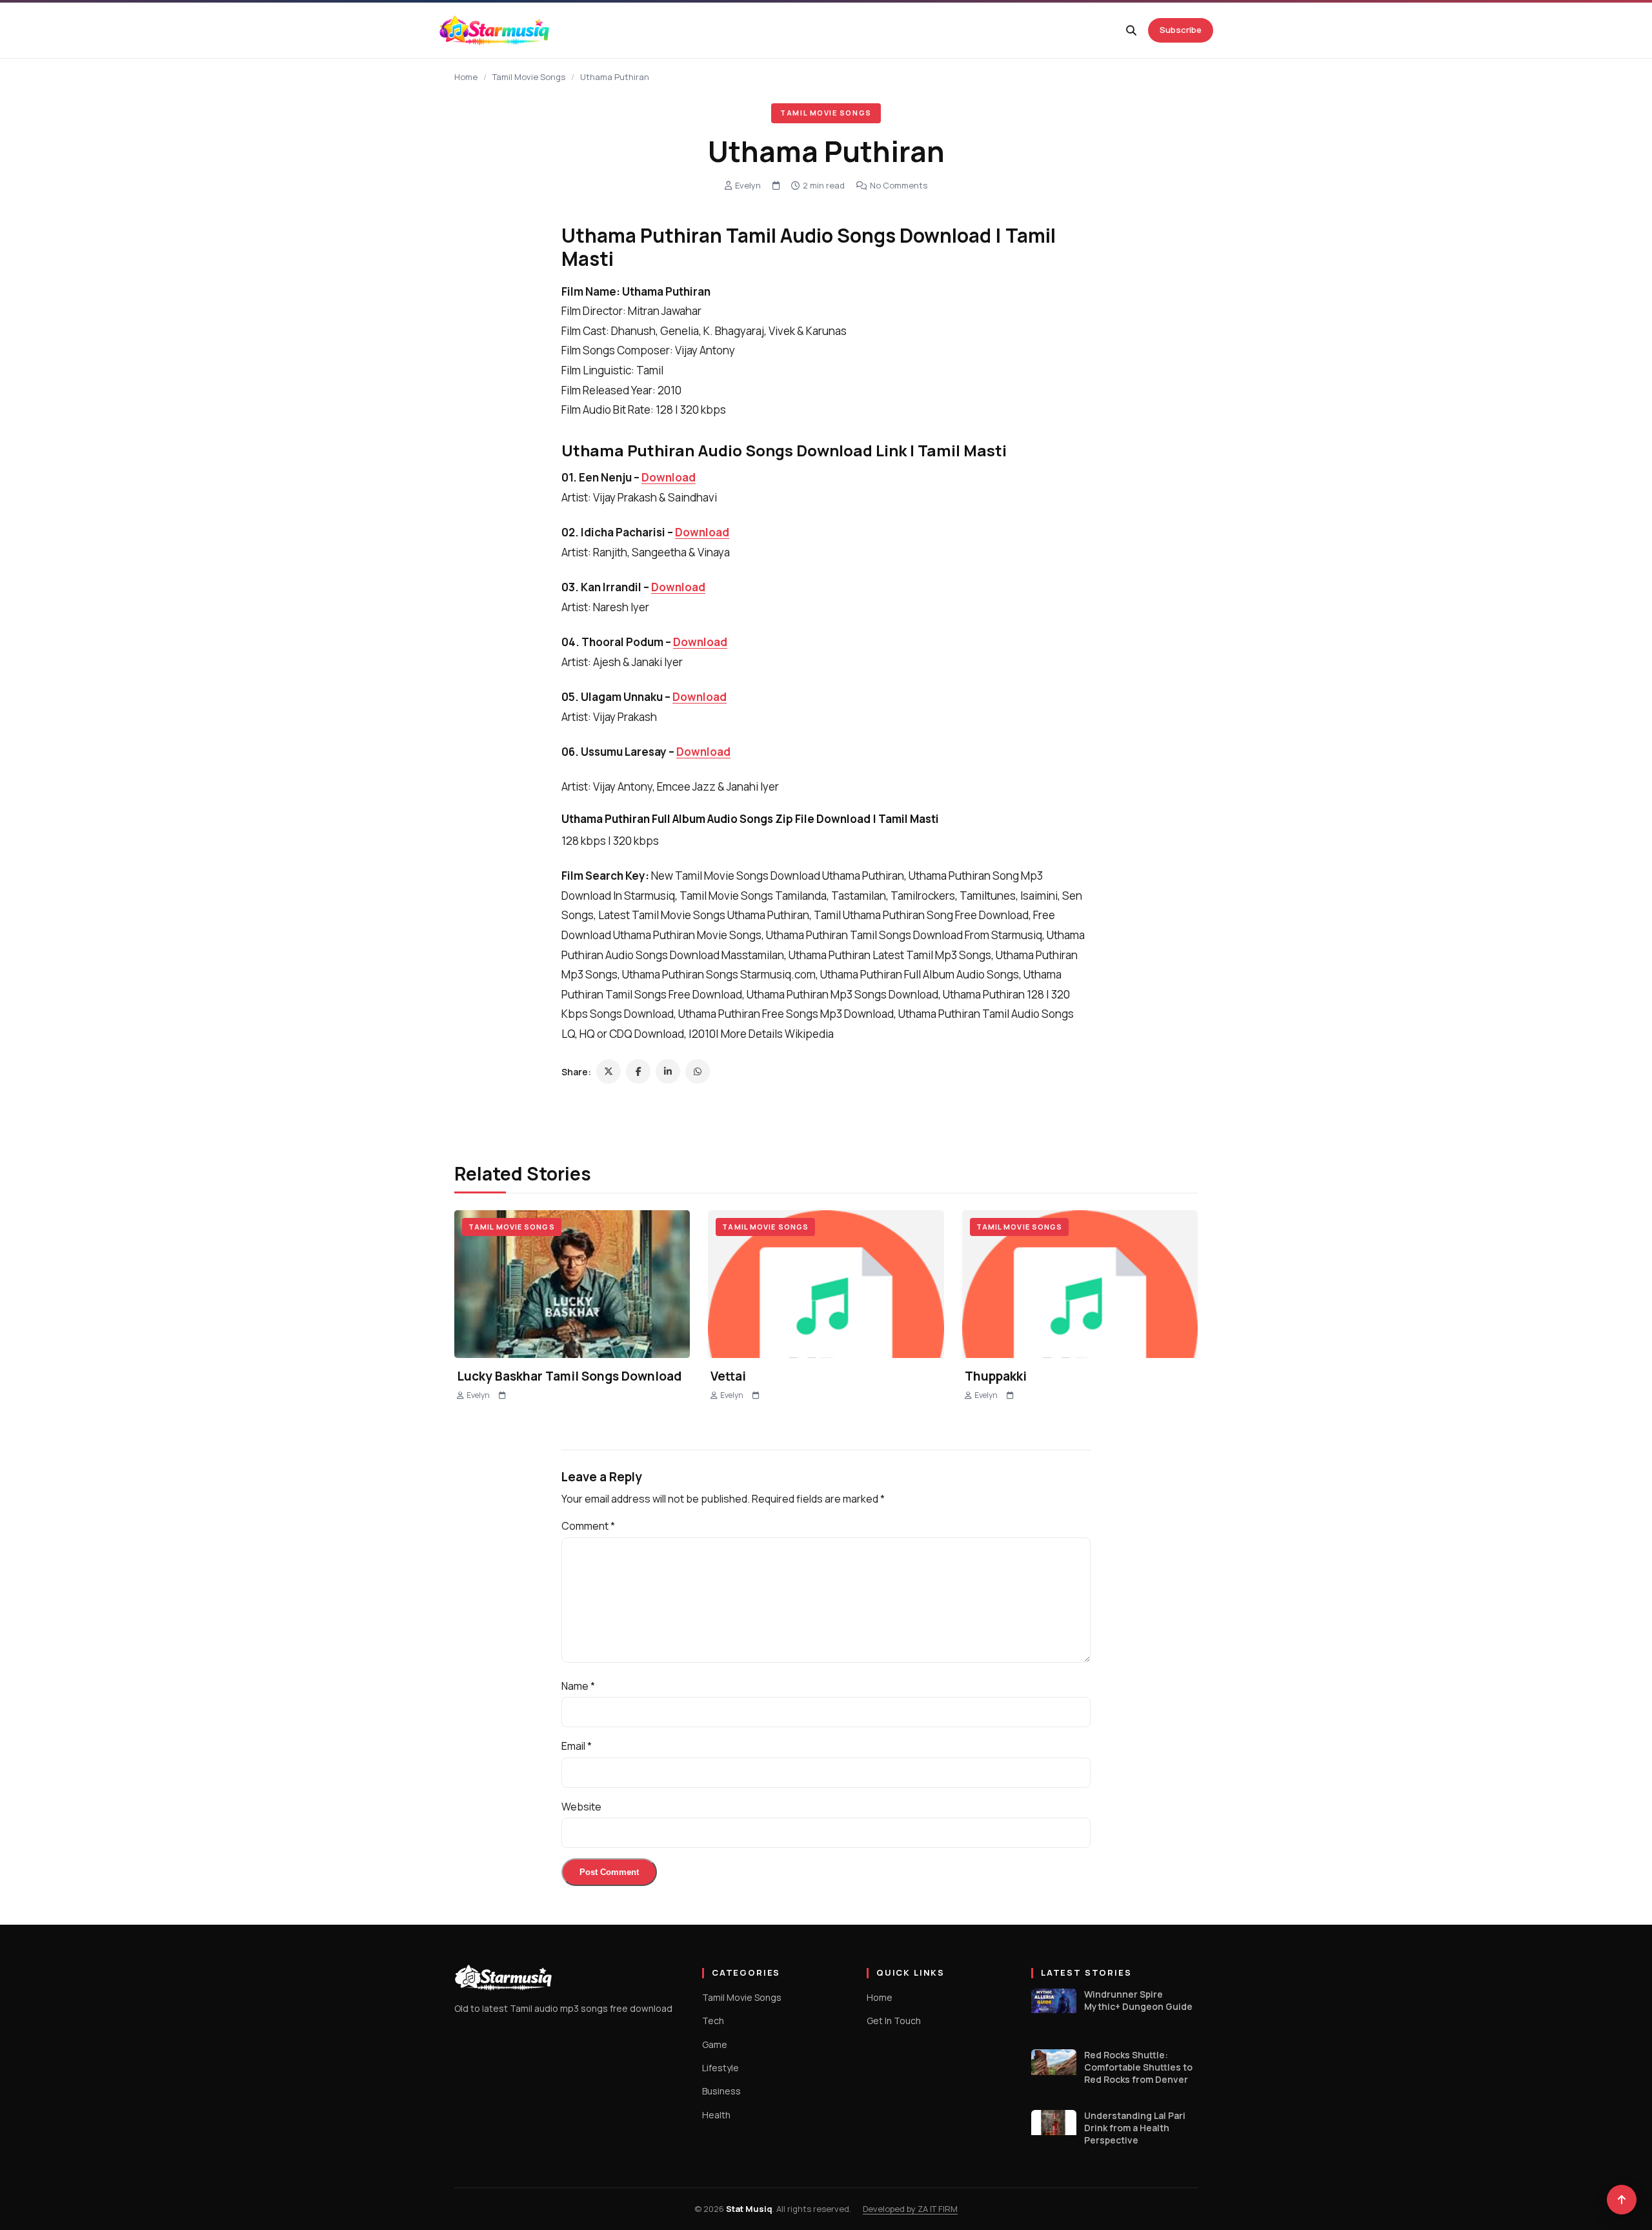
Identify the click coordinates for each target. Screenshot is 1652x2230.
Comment (588, 1526)
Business (721, 2091)
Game (715, 2044)
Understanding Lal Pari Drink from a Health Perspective (1135, 2128)
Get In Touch (894, 2021)
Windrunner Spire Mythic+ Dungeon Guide (1138, 2001)
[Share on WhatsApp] (698, 1071)
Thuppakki (996, 1376)
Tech (713, 2021)
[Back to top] (1622, 2200)
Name (578, 1686)
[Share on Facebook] (638, 1071)
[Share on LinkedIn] (668, 1071)
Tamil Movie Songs (529, 77)
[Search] (1131, 30)
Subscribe (1181, 30)
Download (669, 477)
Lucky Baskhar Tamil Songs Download (569, 1376)
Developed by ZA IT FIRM (910, 2209)
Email (577, 1746)
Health (716, 2115)
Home (466, 77)
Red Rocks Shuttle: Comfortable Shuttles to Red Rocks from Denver (1138, 2067)
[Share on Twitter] (609, 1071)
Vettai (728, 1376)
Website (581, 1807)
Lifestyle (720, 2068)
